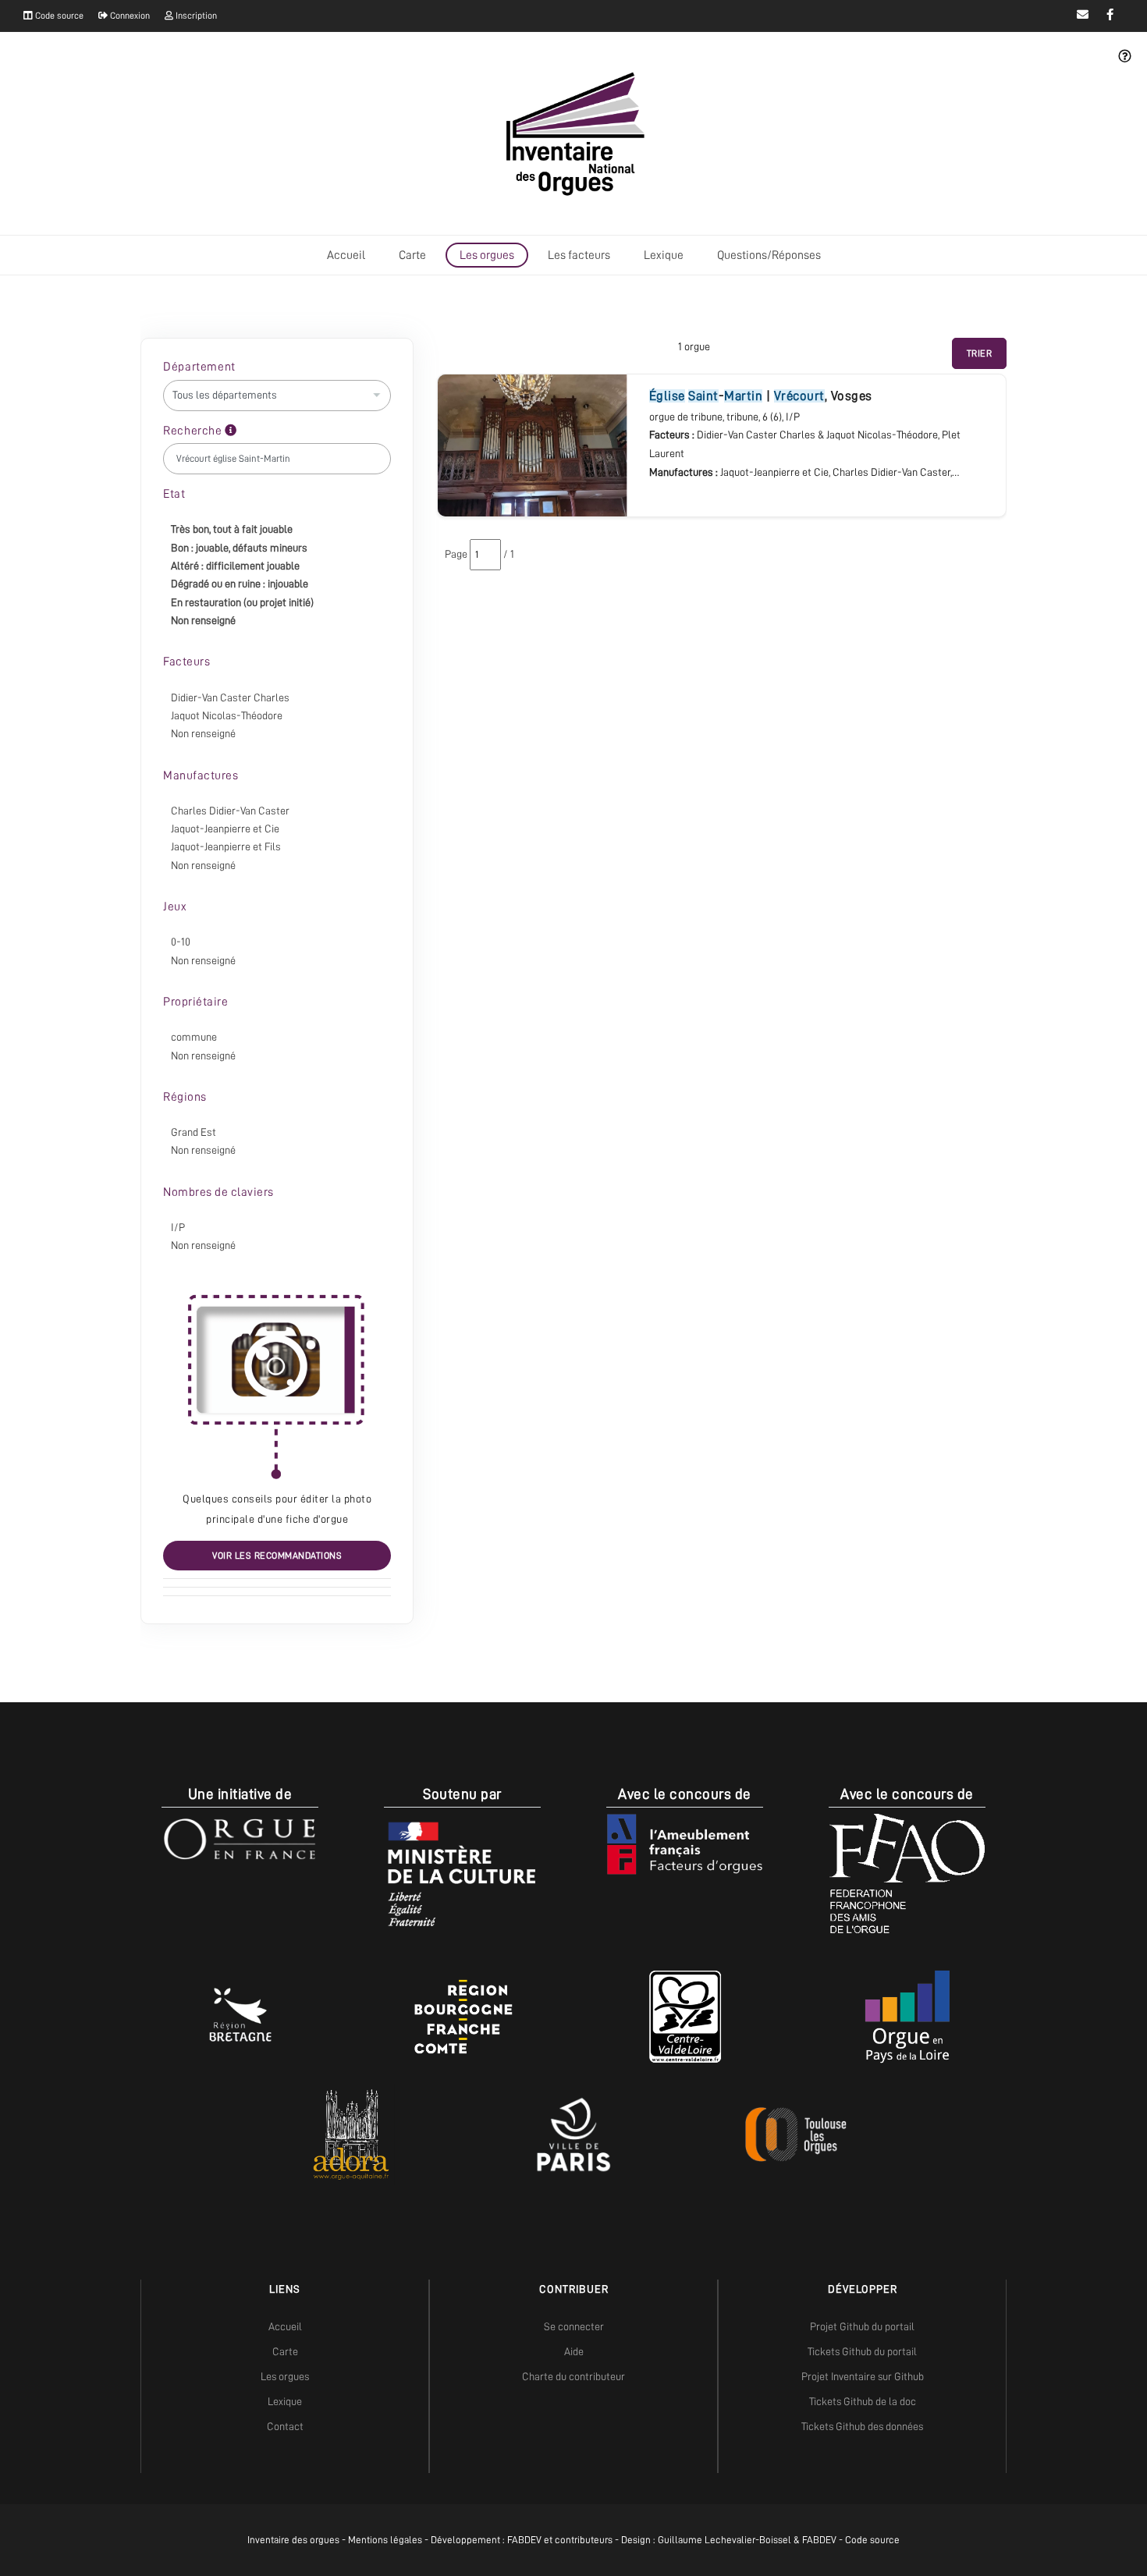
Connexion (129, 16)
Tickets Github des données (862, 2426)
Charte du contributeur (573, 2376)
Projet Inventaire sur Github (863, 2376)
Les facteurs (579, 255)
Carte (412, 255)
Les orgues (487, 255)
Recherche (194, 431)
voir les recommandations (277, 1556)
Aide (574, 2351)
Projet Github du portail (862, 2326)
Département (199, 367)
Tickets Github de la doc (863, 2401)
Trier (980, 353)
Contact (285, 2426)
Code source (58, 16)
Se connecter (574, 2326)
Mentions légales (385, 2540)
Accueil (346, 255)
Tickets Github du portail (862, 2351)
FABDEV (524, 2540)
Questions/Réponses (769, 255)
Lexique (664, 255)
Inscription (195, 16)
